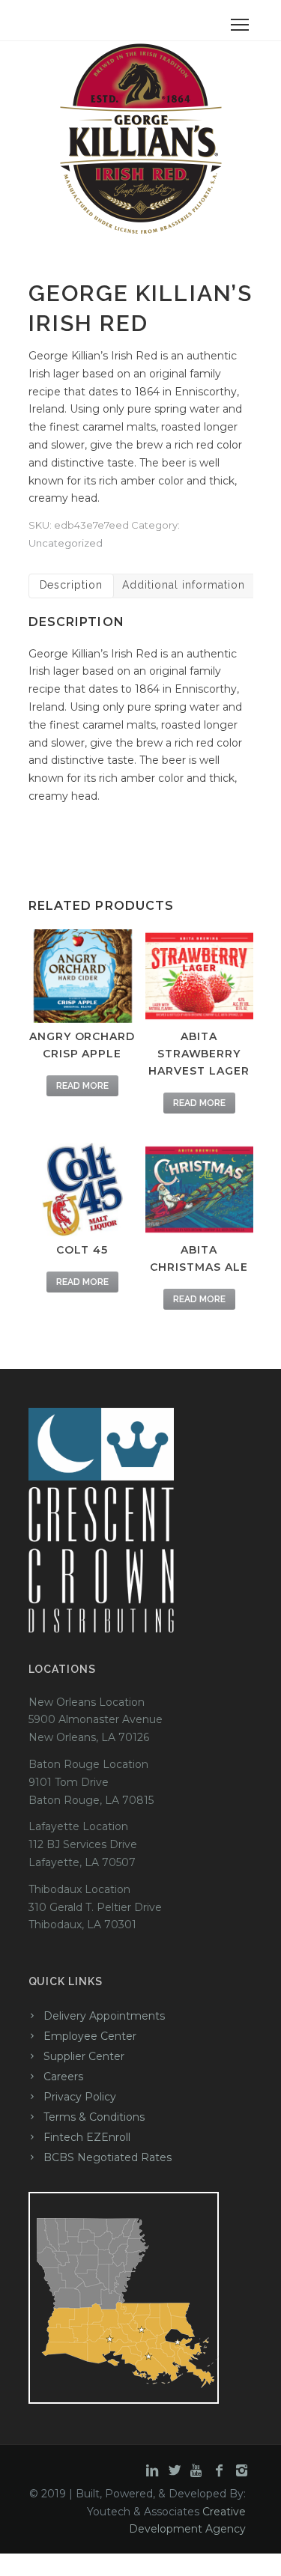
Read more (82, 1086)
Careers (63, 2077)
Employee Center (90, 2036)
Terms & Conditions (94, 2117)
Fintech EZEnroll (87, 2137)
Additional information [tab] (184, 585)
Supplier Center (84, 2056)
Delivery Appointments (104, 2016)
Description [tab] (72, 585)
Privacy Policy (80, 2097)
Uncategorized (66, 543)
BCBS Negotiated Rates (108, 2157)
